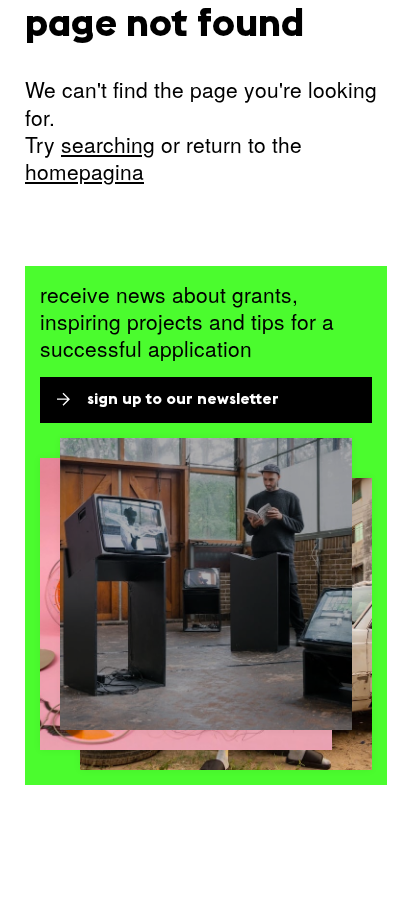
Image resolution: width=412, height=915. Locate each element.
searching (108, 144)
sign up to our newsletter (183, 400)
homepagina (84, 171)
